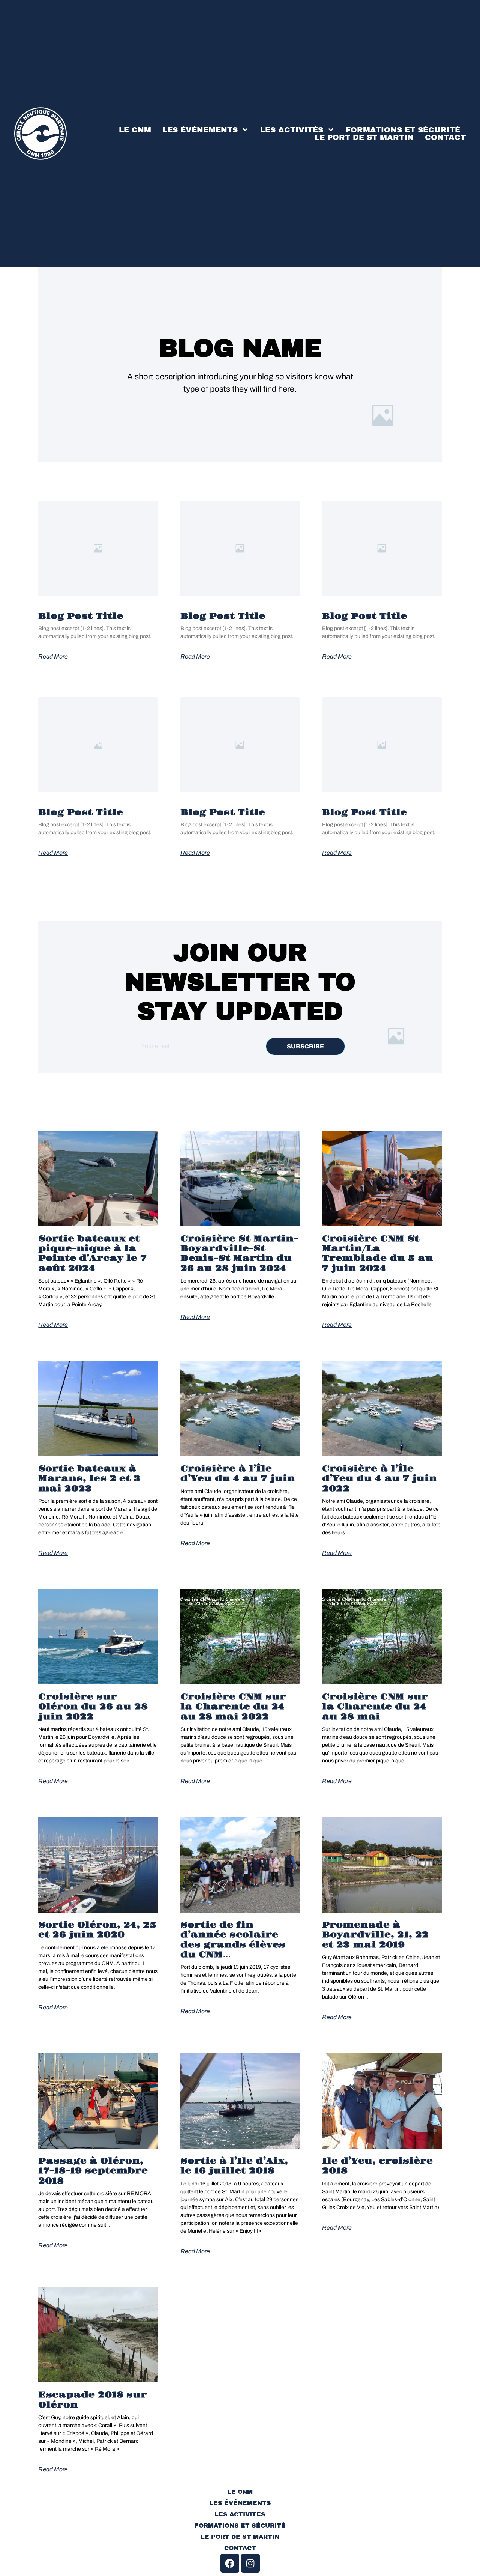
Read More (53, 657)
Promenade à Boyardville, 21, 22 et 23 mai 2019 (375, 1935)
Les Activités (292, 130)
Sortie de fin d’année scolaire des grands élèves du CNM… (233, 1940)
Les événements (200, 130)
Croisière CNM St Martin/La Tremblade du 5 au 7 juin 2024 (378, 1253)
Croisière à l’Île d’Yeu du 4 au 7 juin (238, 1474)
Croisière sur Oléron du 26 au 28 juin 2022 (93, 1707)
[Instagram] (250, 2563)
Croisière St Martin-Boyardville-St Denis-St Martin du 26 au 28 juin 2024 (239, 1253)
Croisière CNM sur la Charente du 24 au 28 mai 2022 (233, 1707)
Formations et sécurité (403, 130)
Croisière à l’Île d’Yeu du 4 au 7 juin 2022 (379, 1479)
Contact (445, 137)
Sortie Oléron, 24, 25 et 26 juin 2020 (97, 1930)
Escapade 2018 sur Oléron (93, 2400)
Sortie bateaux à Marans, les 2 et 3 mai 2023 (89, 1479)
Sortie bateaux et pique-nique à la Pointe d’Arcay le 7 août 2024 (92, 1253)
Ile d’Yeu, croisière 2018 (377, 2166)
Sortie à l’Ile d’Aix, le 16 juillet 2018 (234, 2166)
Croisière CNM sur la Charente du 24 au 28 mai (375, 1707)
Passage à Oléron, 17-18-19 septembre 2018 (93, 2171)
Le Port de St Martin (364, 137)
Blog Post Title (81, 616)
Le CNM (135, 130)
